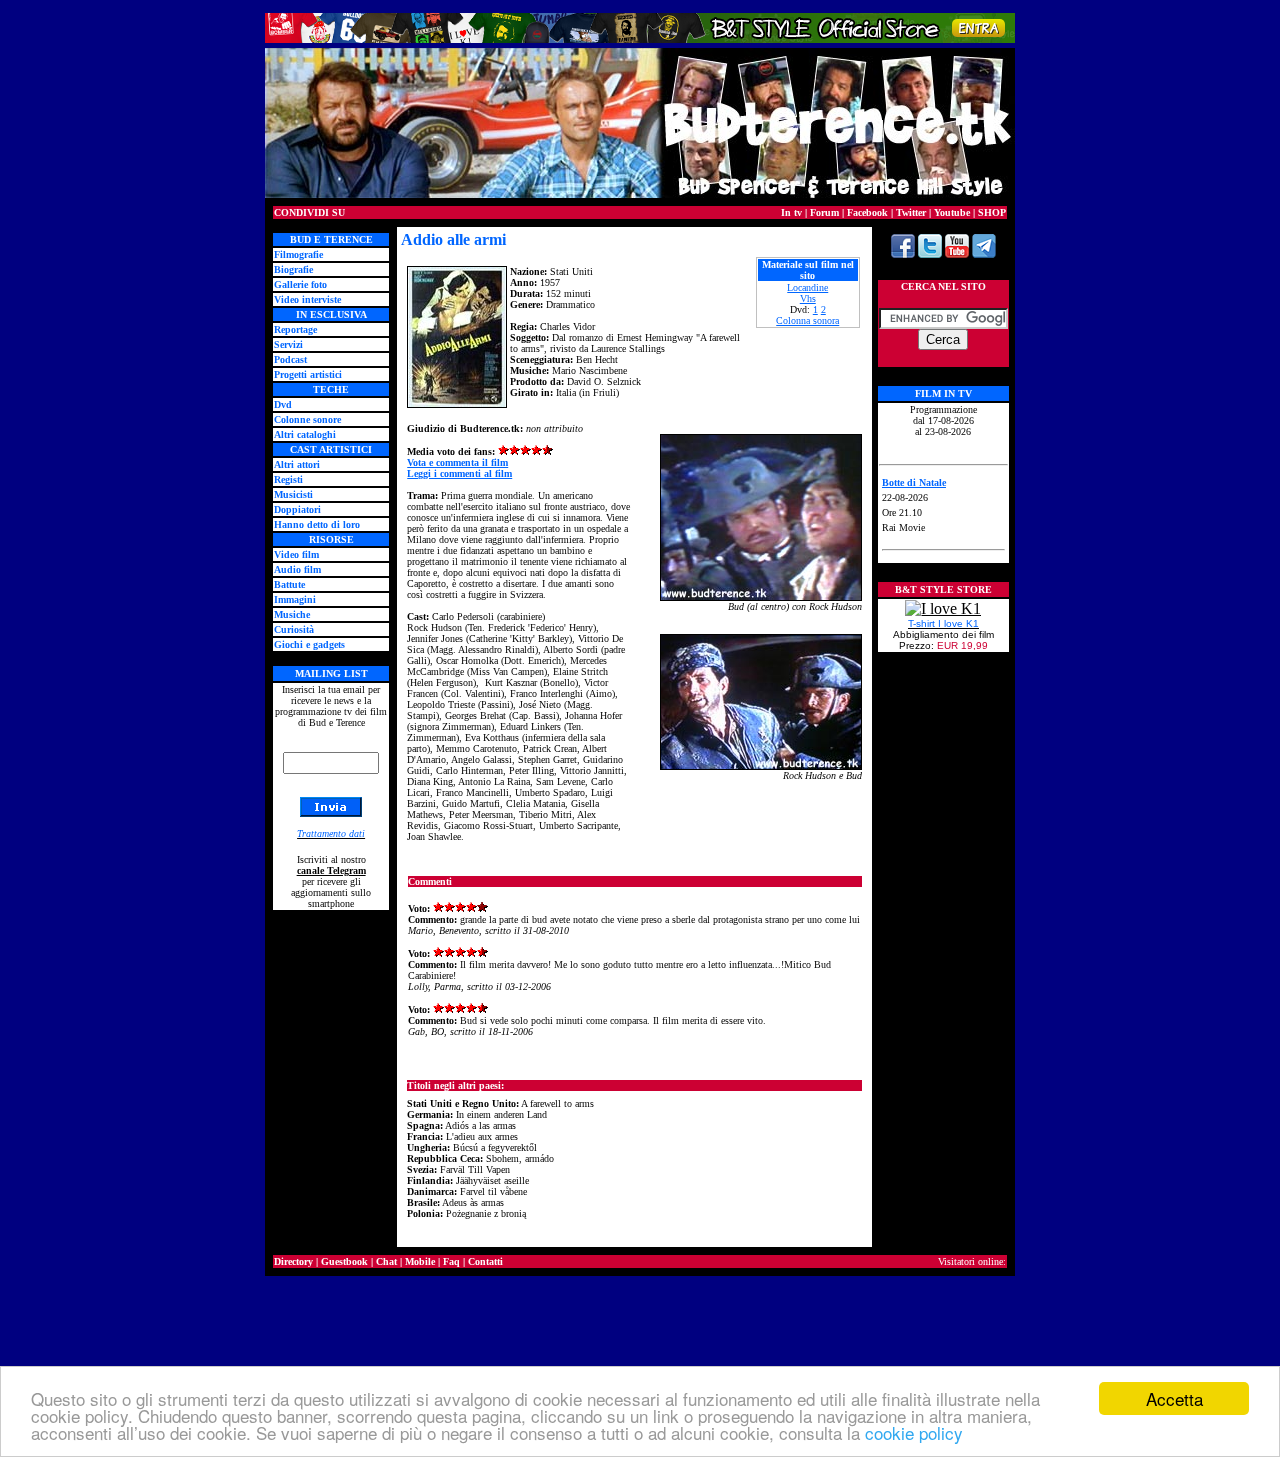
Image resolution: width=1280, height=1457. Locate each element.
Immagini (295, 599)
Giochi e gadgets (309, 644)
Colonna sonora (807, 320)
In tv (791, 212)
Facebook (867, 212)
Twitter (911, 212)
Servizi (288, 344)
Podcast (290, 359)
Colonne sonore (307, 419)
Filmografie (298, 254)
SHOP (992, 212)
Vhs (808, 298)
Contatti (485, 1261)
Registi (288, 479)
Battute (289, 584)
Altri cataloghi (305, 434)
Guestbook (344, 1261)
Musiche (292, 614)
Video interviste (307, 299)
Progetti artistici (308, 374)
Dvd (283, 404)
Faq (451, 1261)
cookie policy (914, 1432)
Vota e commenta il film (457, 462)
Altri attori (297, 464)
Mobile (420, 1261)
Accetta (1174, 1398)
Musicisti (293, 494)
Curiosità (294, 629)
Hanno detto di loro (317, 524)
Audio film (297, 569)
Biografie (293, 269)
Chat (386, 1261)
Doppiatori (297, 509)
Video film (296, 554)
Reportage (295, 329)
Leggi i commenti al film (459, 473)
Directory (293, 1261)
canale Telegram (331, 870)
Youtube (952, 212)
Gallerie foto (300, 284)
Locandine (807, 287)
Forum (824, 212)
